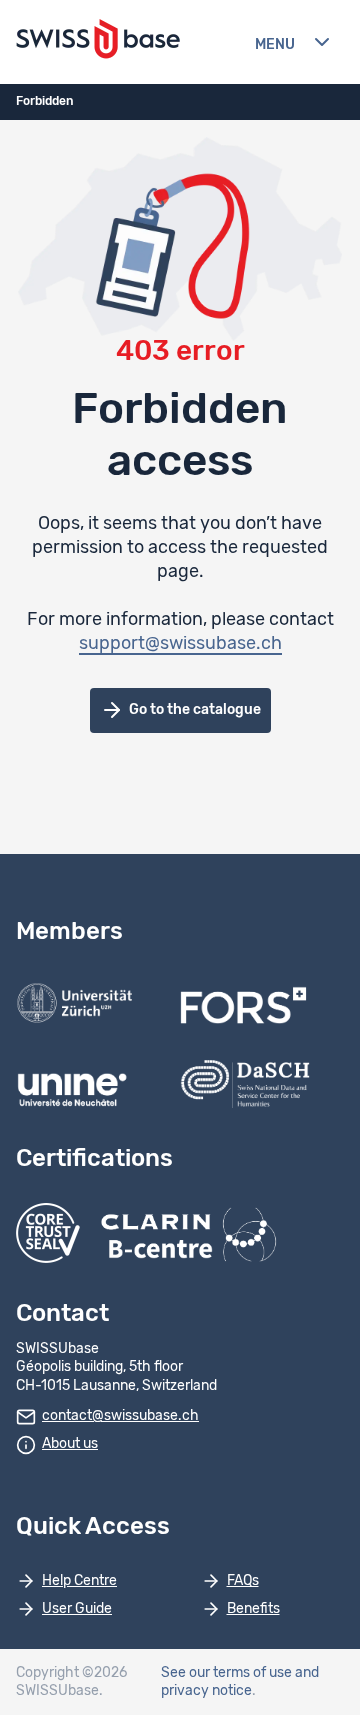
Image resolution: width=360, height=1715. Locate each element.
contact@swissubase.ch (120, 1416)
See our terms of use (226, 1673)
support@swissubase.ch (180, 644)
